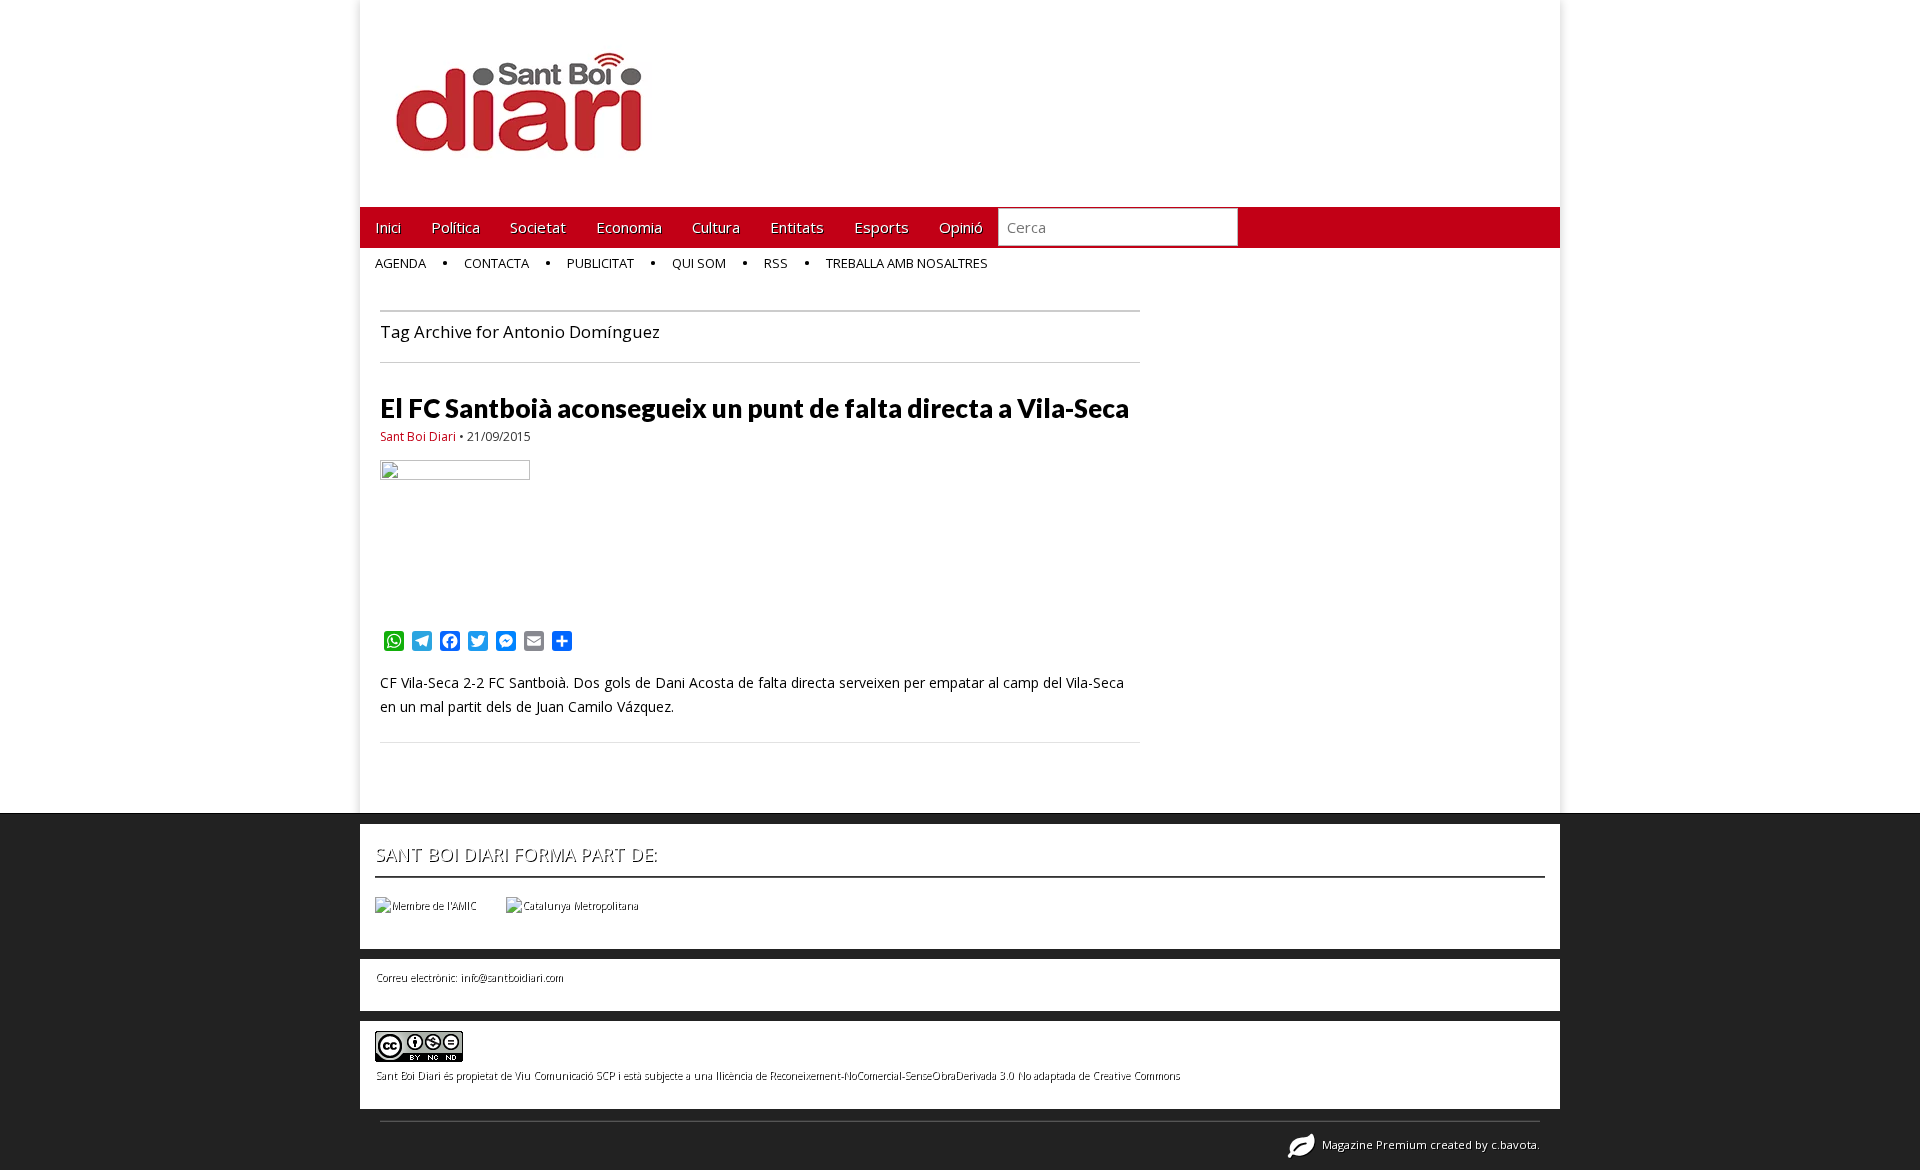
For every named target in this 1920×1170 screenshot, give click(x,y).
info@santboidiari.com (511, 977)
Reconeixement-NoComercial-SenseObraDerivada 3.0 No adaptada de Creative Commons (974, 1075)
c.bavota (1514, 1144)
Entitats (797, 227)
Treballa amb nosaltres (907, 263)
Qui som (699, 263)
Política (455, 227)
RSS (776, 263)
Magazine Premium (1374, 1144)
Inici (388, 227)
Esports (881, 227)
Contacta (496, 263)
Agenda (400, 263)
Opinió (961, 227)
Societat (538, 227)
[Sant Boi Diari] (530, 88)
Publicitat (600, 263)
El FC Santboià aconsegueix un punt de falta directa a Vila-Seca (754, 408)
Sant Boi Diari (418, 436)
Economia (629, 227)
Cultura (716, 227)
